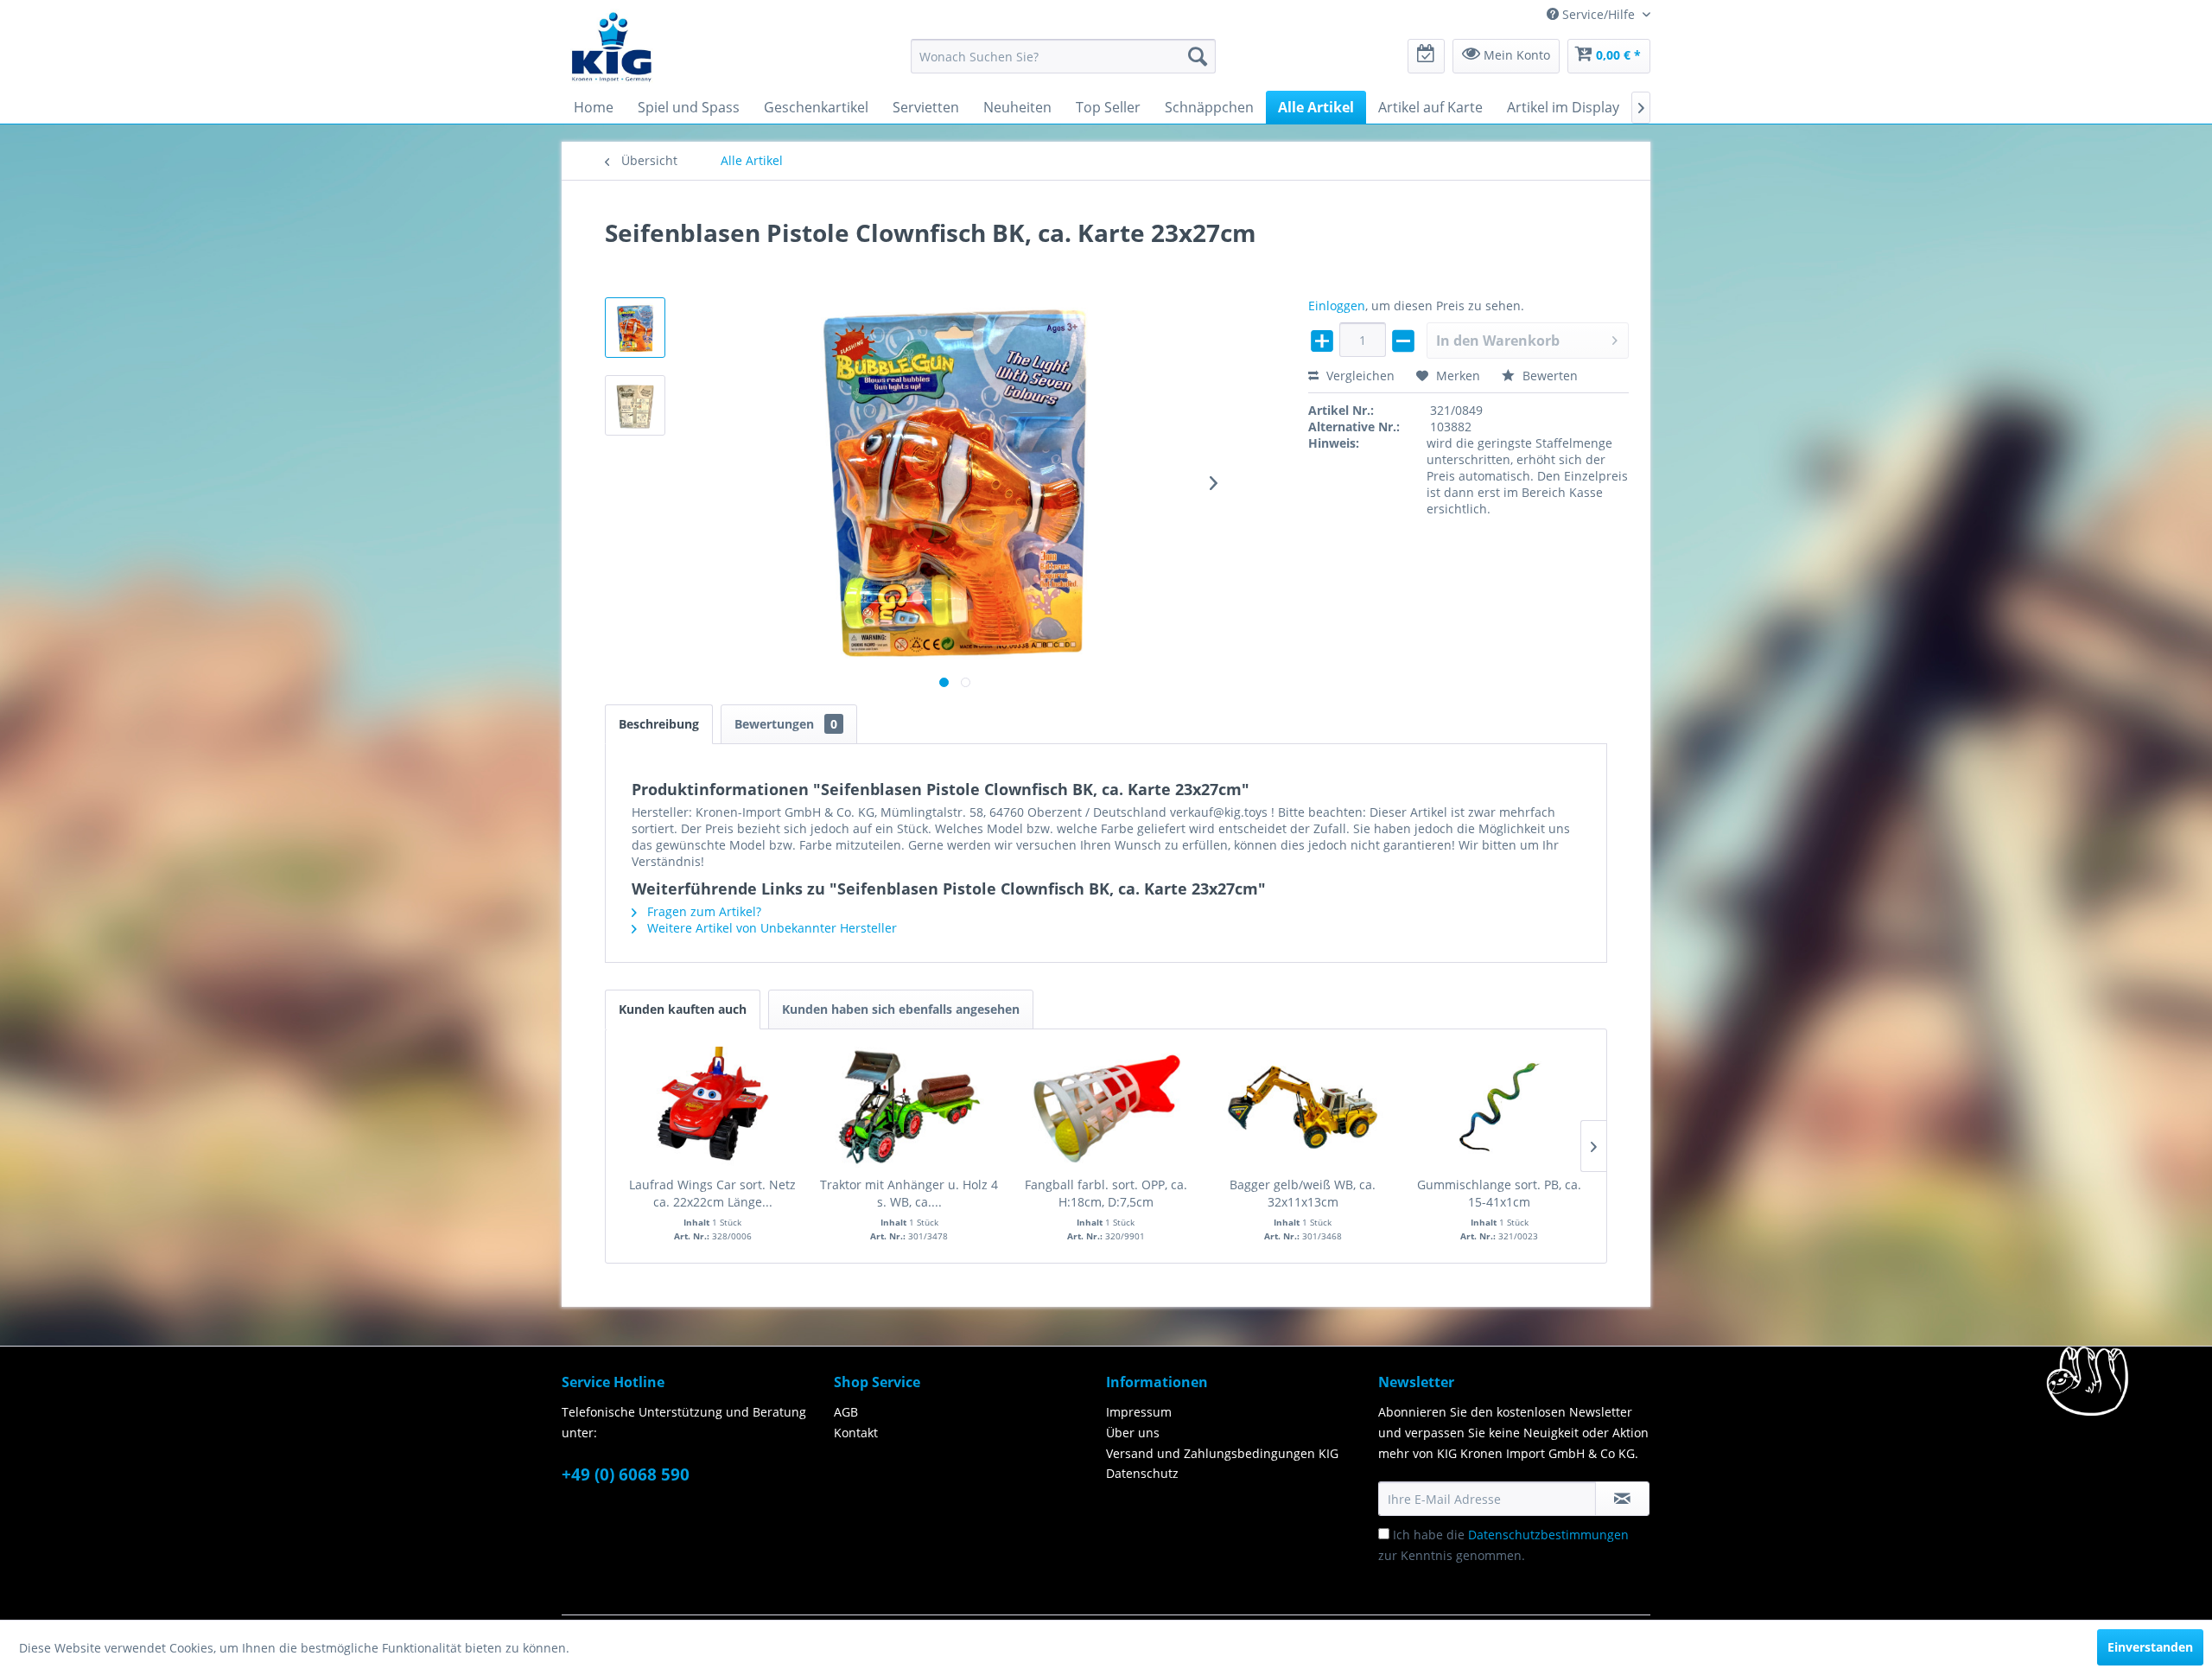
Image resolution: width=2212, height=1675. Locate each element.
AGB (846, 1412)
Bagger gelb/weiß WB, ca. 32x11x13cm (1303, 1193)
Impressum (1139, 1412)
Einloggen (1337, 306)
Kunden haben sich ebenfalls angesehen (901, 1009)
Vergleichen (1359, 376)
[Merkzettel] (1426, 56)
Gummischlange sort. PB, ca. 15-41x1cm (1499, 1193)
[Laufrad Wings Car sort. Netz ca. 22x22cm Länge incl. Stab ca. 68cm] (713, 1107)
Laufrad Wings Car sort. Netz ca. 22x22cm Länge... (712, 1193)
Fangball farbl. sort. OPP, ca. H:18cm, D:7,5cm (1106, 1193)
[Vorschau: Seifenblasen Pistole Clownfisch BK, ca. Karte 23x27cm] (635, 328)
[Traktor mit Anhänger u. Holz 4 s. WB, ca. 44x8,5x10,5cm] (910, 1107)
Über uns (1133, 1433)
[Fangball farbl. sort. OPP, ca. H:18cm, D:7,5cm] (1106, 1107)
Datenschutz (1142, 1473)
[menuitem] (1063, 56)
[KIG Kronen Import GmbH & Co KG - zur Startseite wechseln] (612, 46)
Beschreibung (659, 724)
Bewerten (1548, 376)
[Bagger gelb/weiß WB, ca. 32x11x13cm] (1303, 1107)
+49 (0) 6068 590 (626, 1474)
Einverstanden (2150, 1647)
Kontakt (856, 1433)
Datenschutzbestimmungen (1548, 1535)
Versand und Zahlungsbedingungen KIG (1222, 1453)
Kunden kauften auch (683, 1009)
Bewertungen (786, 724)
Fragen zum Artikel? (702, 911)
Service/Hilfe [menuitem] (1599, 14)
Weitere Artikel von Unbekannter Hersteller (770, 928)
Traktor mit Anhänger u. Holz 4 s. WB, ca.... (909, 1193)
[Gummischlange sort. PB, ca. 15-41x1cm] (1499, 1107)
